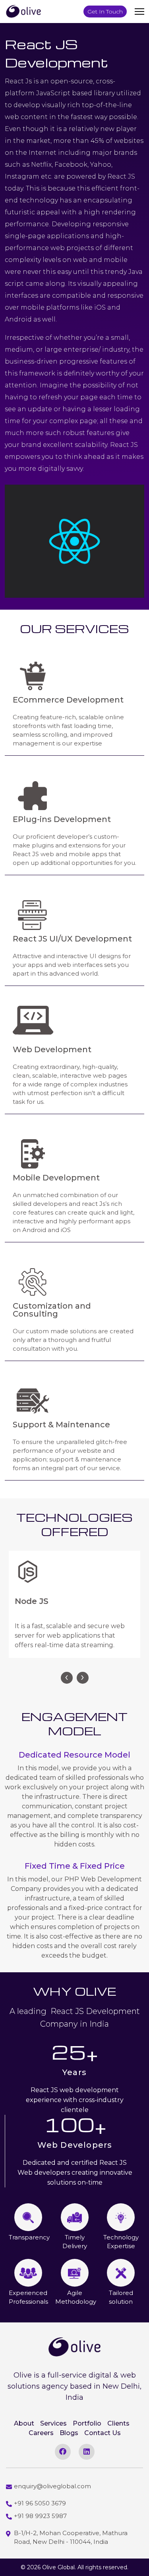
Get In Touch (105, 12)
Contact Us (103, 2433)
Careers (41, 2433)
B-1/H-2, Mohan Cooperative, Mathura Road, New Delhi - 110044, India (71, 2537)
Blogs (69, 2433)
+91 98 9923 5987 (40, 2516)
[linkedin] (87, 2452)
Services (53, 2423)
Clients (118, 2423)
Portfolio (87, 2423)
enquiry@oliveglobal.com (52, 2486)
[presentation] (67, 1678)
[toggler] (139, 12)
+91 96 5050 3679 (40, 2503)
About (24, 2423)
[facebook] (63, 2452)
